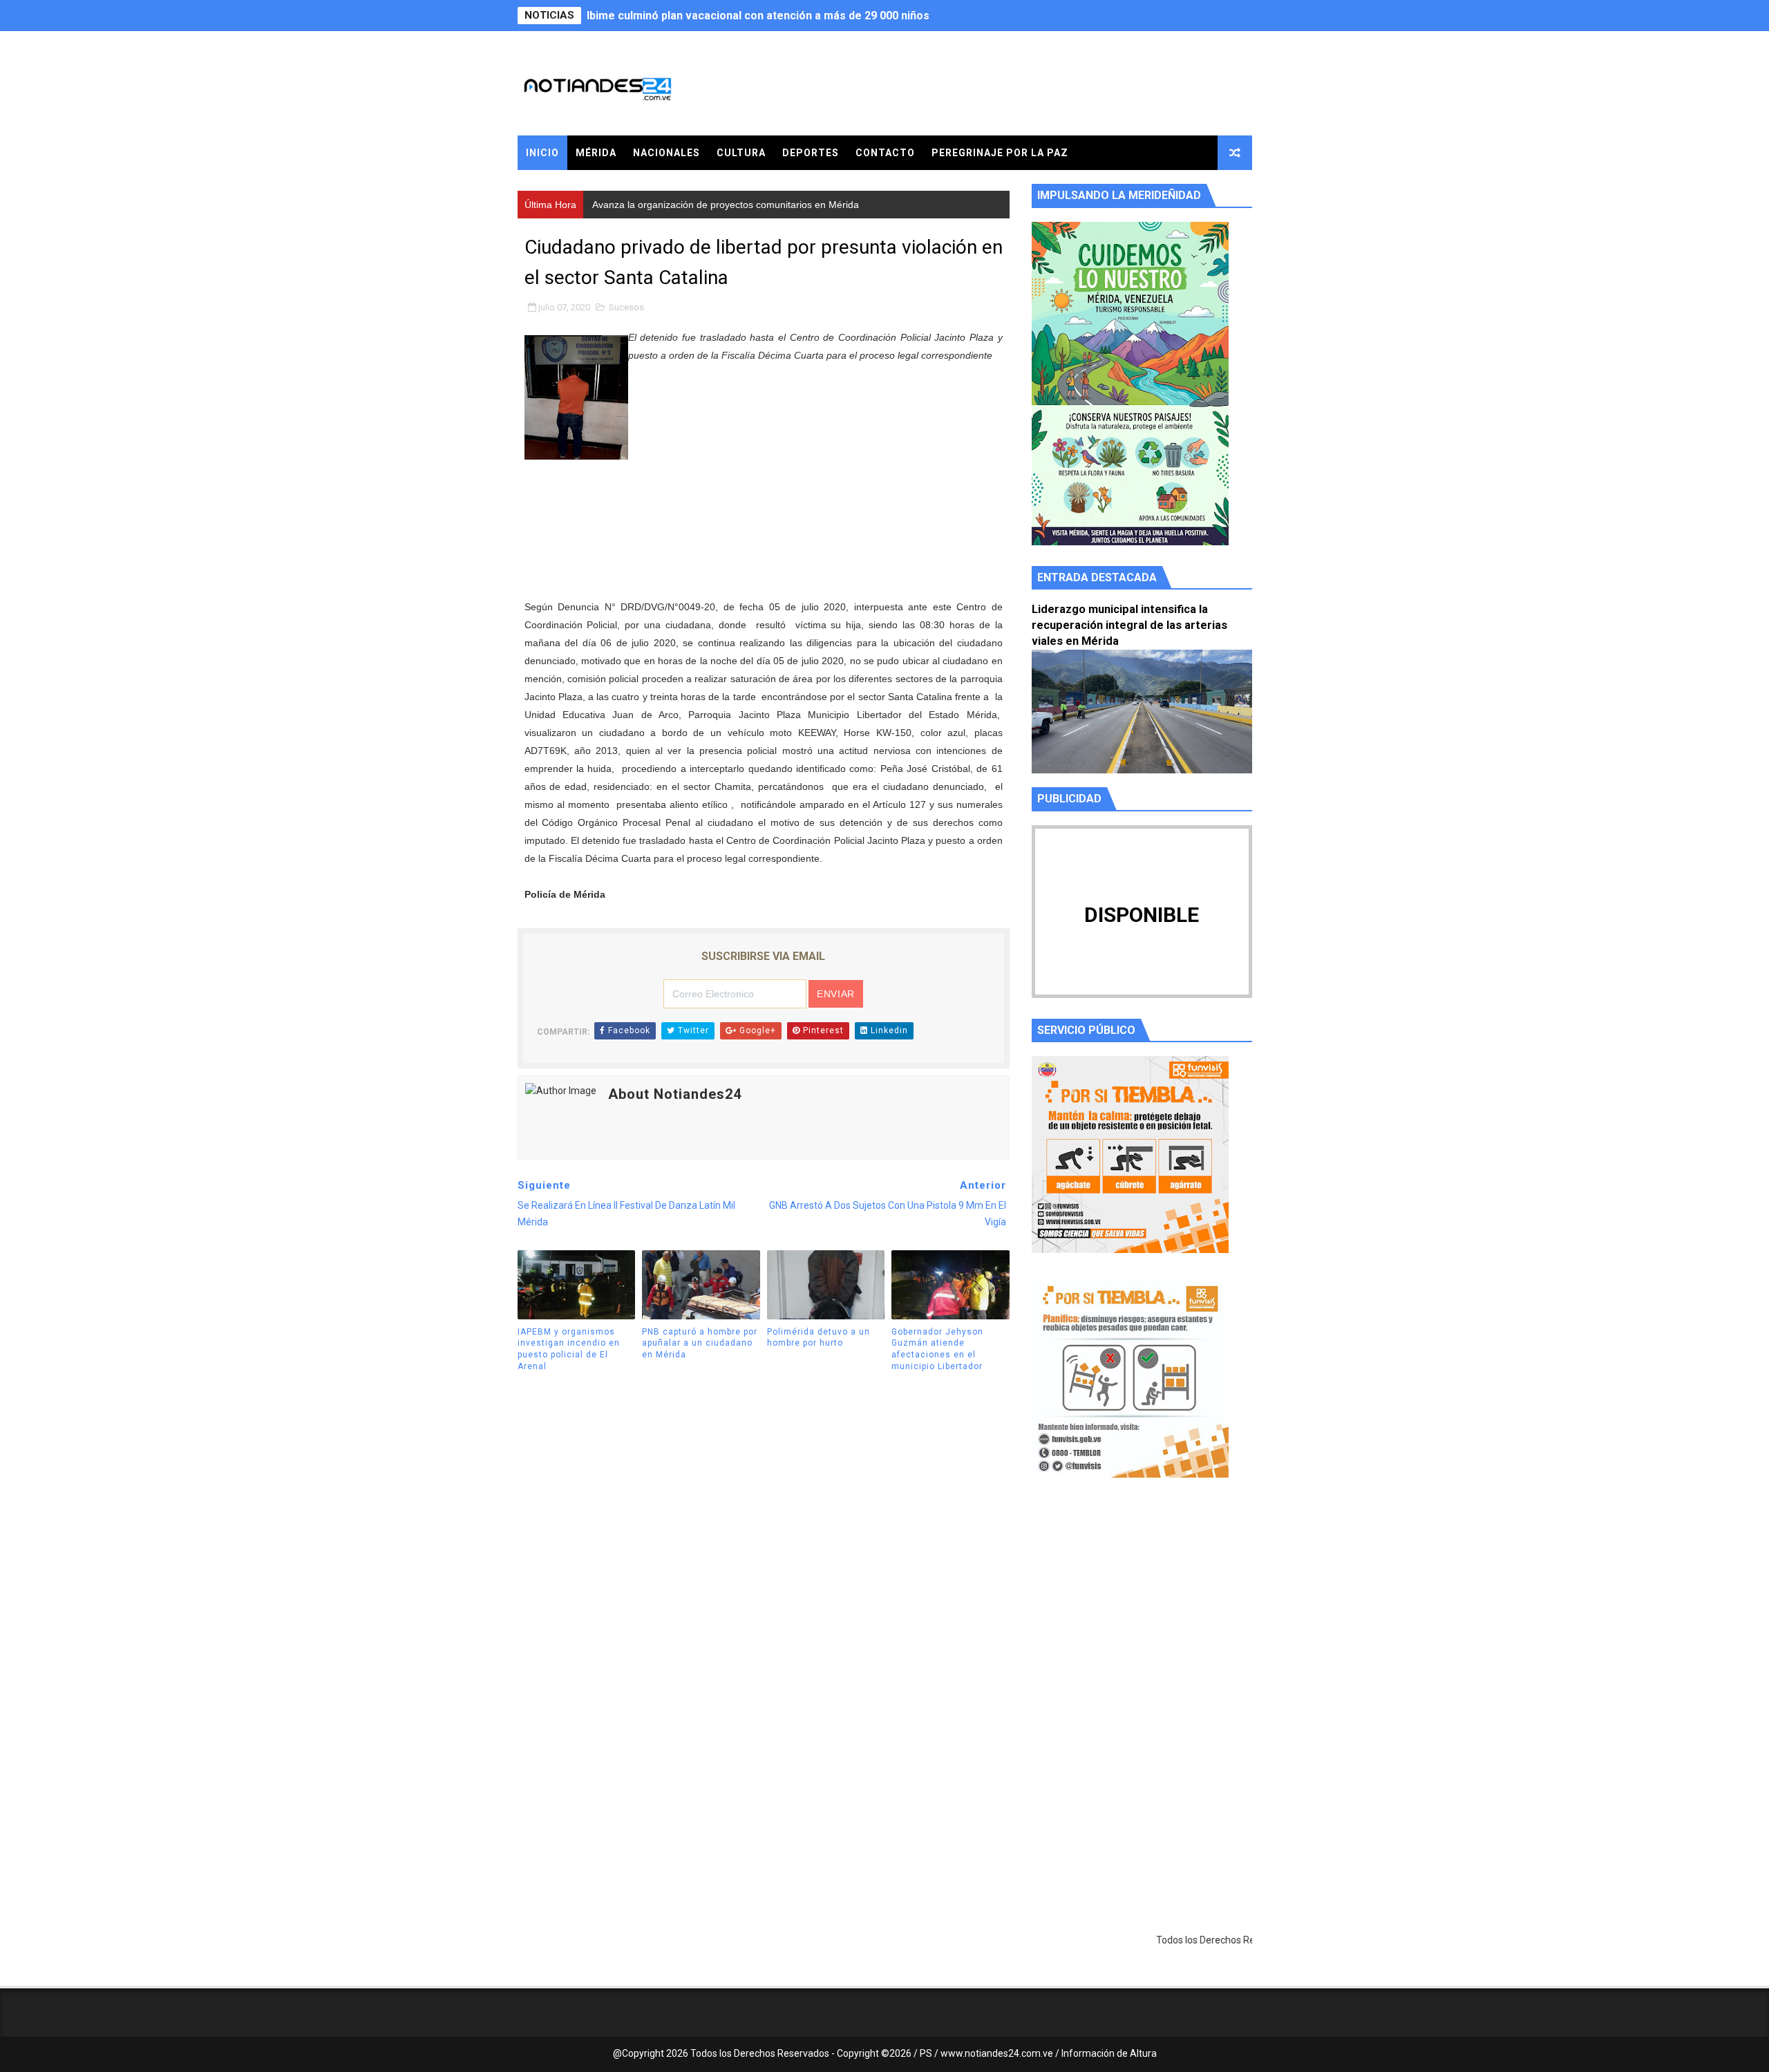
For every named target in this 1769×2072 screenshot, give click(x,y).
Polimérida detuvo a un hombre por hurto (819, 1338)
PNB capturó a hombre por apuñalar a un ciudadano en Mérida (700, 1344)
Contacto (885, 153)
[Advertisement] (1142, 1619)
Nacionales (666, 153)
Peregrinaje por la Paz (1000, 153)
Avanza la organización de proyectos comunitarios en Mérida (747, 16)
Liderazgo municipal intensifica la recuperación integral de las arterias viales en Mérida (1129, 625)
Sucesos (626, 307)
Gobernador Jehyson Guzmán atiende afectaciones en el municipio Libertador (937, 1349)
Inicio (542, 153)
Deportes (811, 153)
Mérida (596, 153)
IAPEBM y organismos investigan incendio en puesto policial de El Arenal (569, 1349)
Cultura (741, 153)
